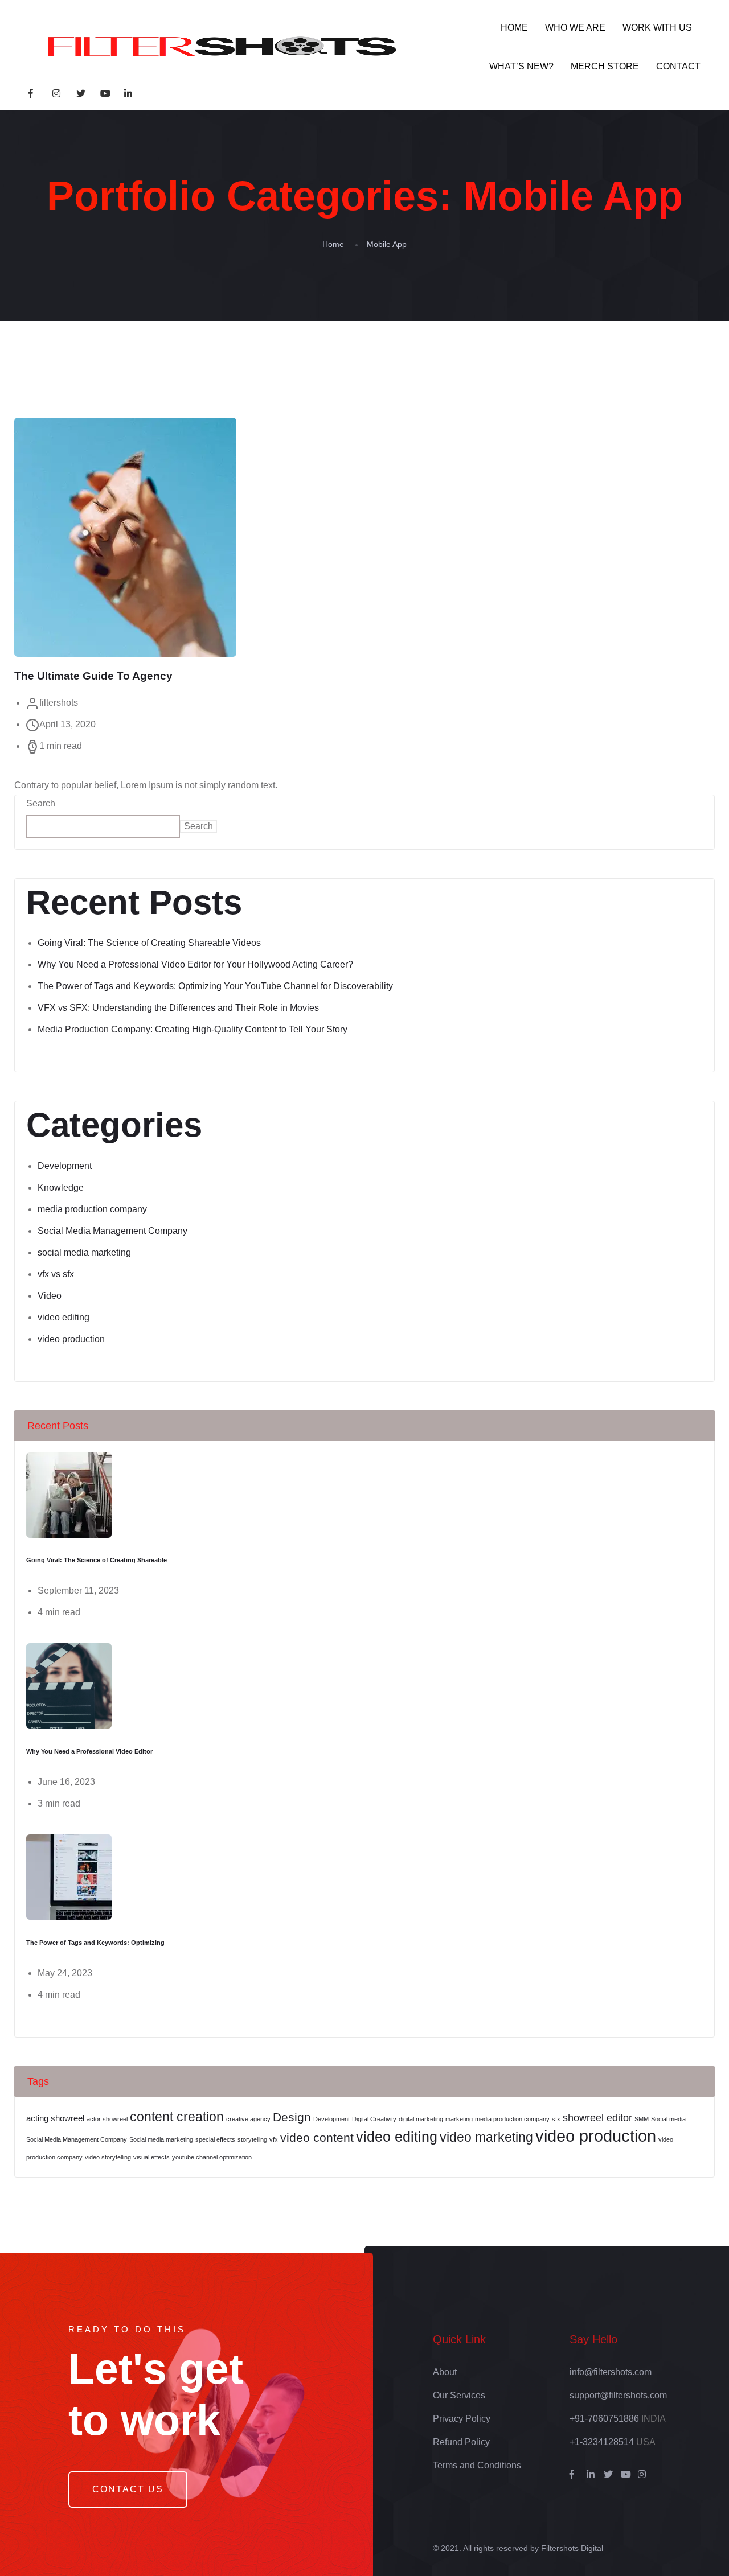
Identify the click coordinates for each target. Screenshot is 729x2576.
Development (65, 1166)
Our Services (459, 2395)
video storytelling (108, 2157)
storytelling (252, 2139)
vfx (274, 2139)
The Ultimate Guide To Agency (93, 676)
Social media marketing (161, 2139)
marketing (459, 2119)
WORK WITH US (657, 28)
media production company (92, 1209)
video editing (64, 1317)
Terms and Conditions (477, 2465)
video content (317, 2137)
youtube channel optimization (212, 2157)
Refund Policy (461, 2442)
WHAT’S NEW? (521, 66)
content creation (177, 2117)
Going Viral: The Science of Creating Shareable (97, 1560)
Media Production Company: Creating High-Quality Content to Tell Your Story (193, 1029)
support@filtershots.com (618, 2395)
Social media (668, 2119)
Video (50, 1296)
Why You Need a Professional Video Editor (89, 1751)
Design (292, 2117)
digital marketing (421, 2119)
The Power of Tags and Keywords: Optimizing (95, 1943)
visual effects (151, 2157)
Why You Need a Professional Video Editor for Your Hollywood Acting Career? (195, 964)
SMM (642, 2119)
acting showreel (55, 2118)
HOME (514, 28)
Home (333, 244)
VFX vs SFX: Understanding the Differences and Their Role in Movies (178, 1008)
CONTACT (678, 66)
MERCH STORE (605, 66)
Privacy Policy (462, 2419)
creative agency (248, 2119)
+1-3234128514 (602, 2442)
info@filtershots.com (611, 2372)
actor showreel (107, 2119)
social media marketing (84, 1252)
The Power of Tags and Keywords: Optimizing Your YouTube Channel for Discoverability (215, 986)
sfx (556, 2119)
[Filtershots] (218, 47)
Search (41, 803)
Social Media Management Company (112, 1231)
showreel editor (597, 2118)
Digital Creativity (374, 2119)
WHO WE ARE (575, 28)
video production (71, 1339)
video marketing (486, 2137)
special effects (215, 2139)
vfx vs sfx (56, 1274)
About (445, 2372)
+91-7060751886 (604, 2419)
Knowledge (61, 1188)
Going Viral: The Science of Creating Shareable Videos (149, 943)
